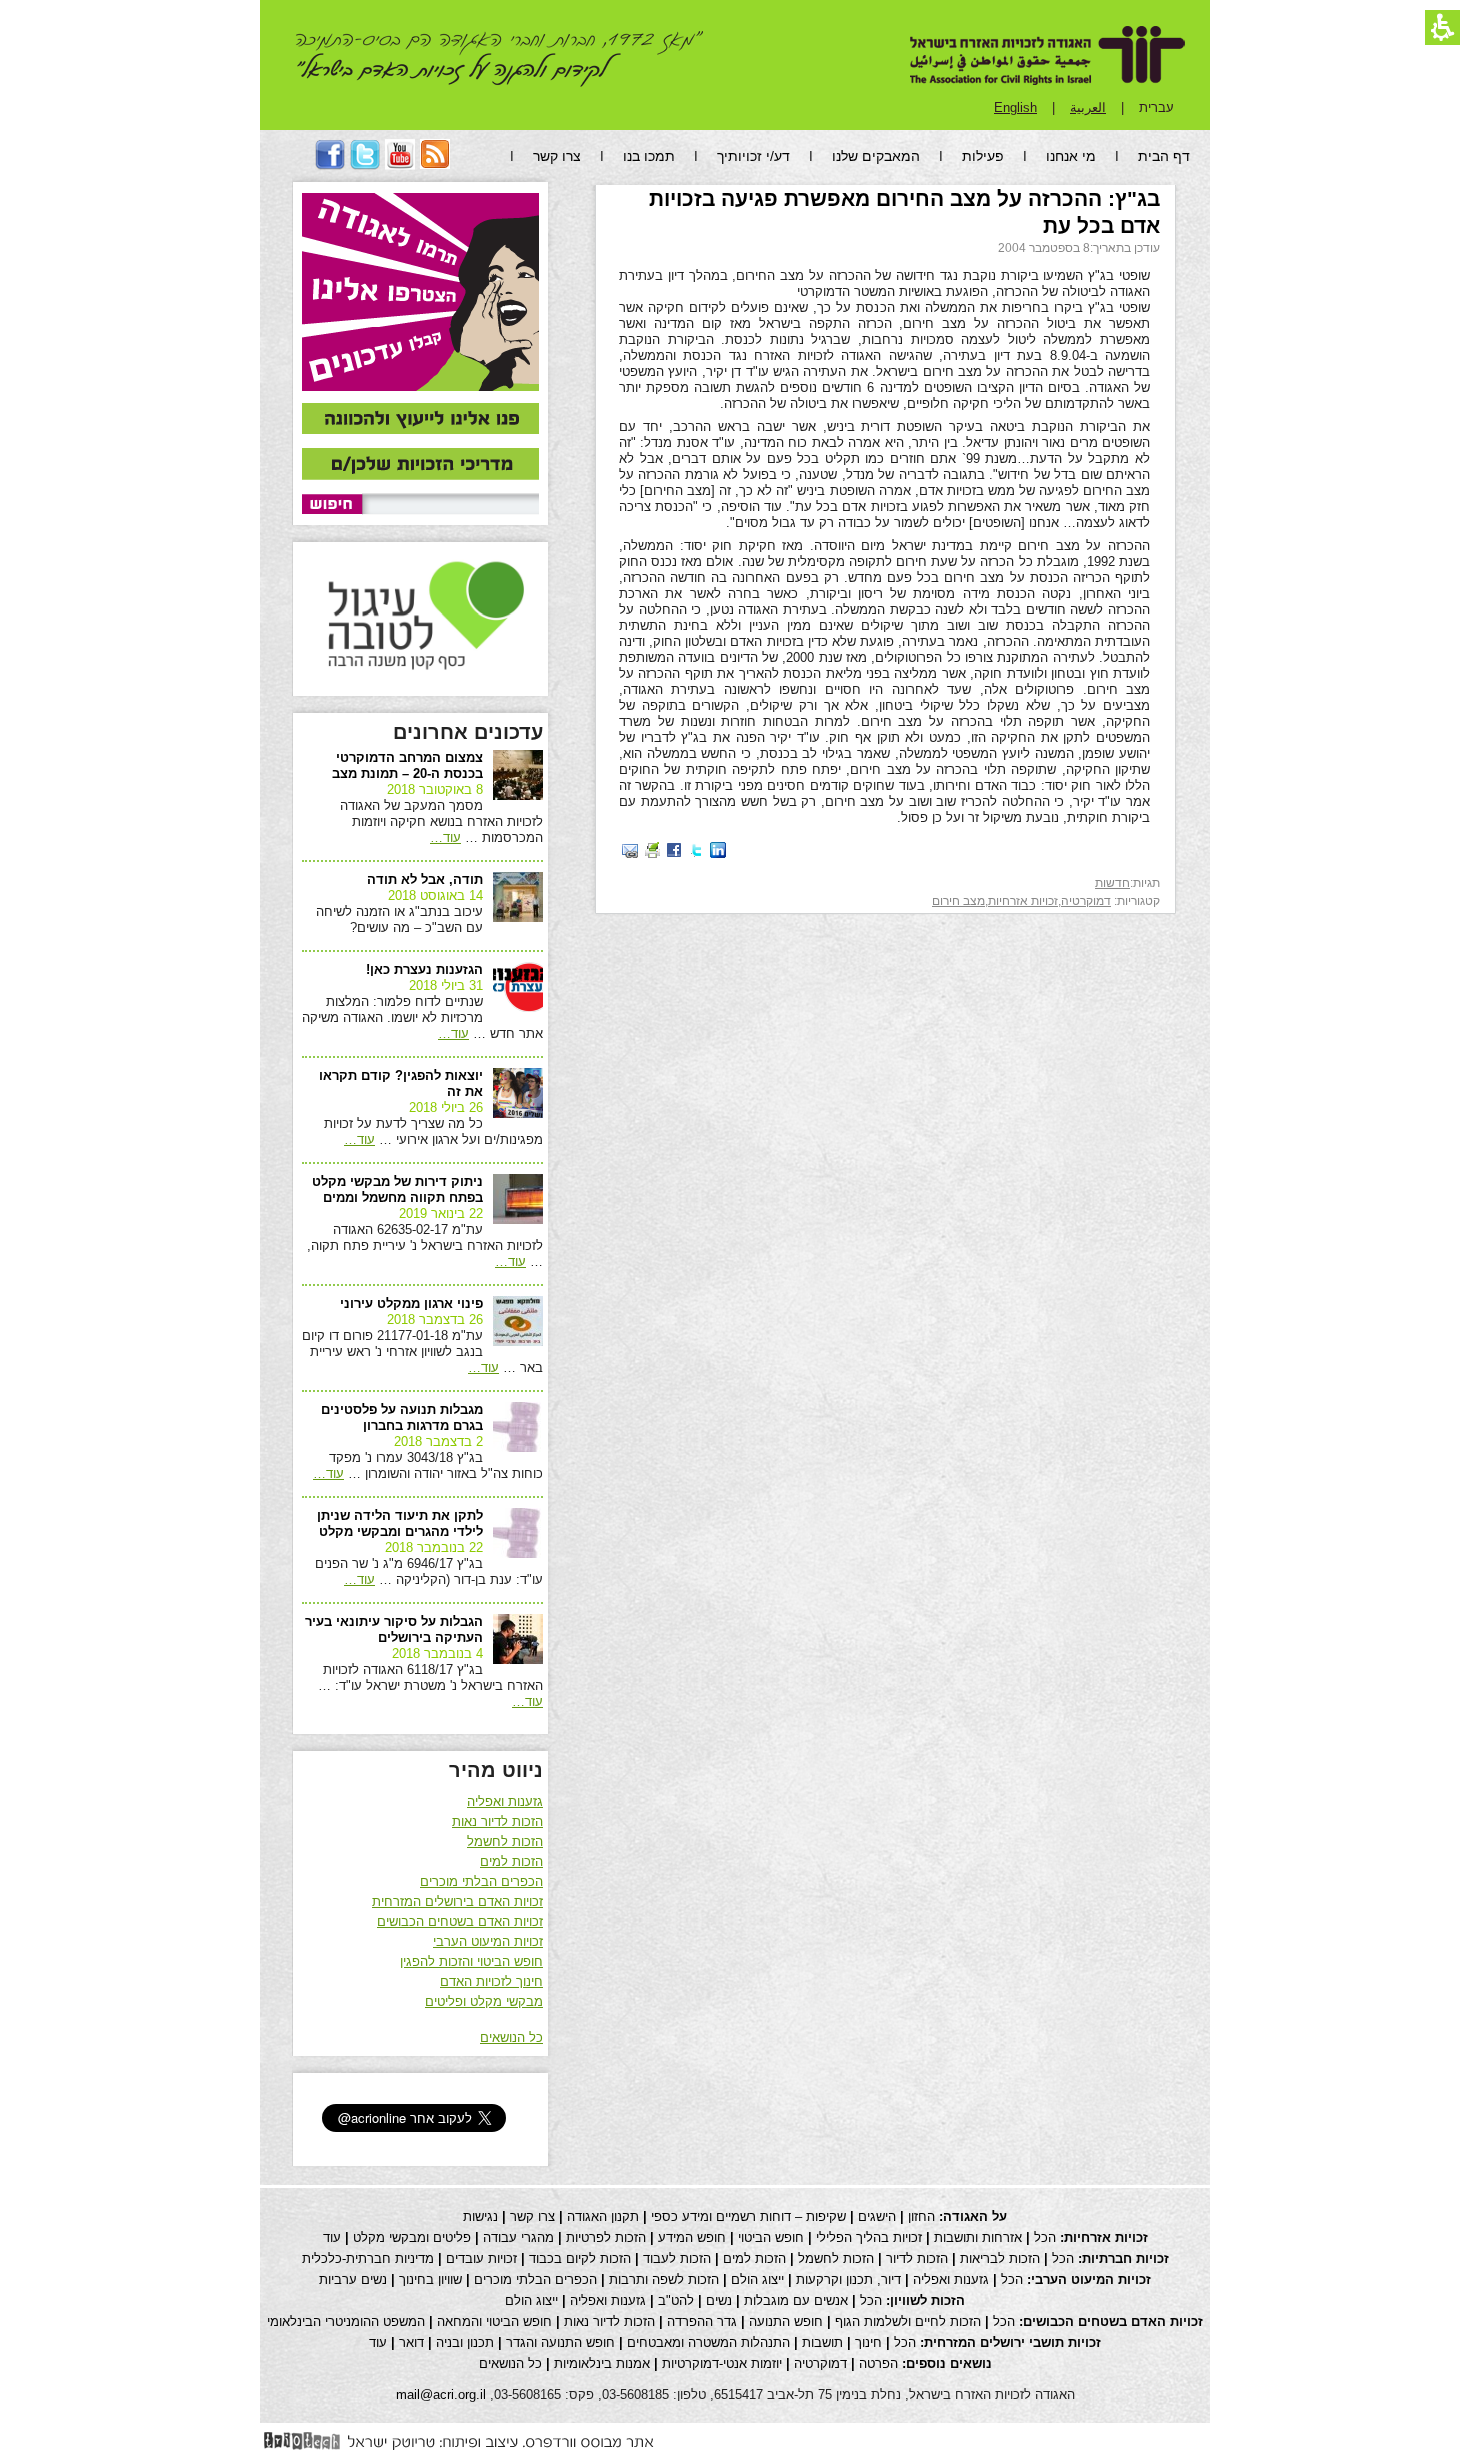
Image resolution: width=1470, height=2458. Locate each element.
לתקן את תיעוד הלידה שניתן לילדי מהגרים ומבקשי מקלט (400, 1523)
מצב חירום (958, 901)
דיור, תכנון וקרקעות (848, 2279)
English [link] (1015, 107)
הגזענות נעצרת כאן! (424, 969)
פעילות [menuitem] (983, 156)
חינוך (868, 2342)
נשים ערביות (353, 2279)
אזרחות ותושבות (978, 2237)
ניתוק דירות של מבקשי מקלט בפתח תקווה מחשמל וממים (397, 1189)
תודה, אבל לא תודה (425, 879)
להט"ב (676, 2300)
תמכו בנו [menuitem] (649, 156)
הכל (1045, 2237)
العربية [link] (1088, 107)
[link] (420, 419)
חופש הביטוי (771, 2237)
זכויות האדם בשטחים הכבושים (460, 1921)
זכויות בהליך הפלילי (869, 2237)
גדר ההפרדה (702, 2321)
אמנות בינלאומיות (602, 2363)
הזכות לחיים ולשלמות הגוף (908, 2321)
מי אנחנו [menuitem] (1071, 156)
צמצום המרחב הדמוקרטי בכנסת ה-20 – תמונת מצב (407, 765)
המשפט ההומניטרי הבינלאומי (346, 2321)
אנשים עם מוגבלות (796, 2300)
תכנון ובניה (465, 2342)
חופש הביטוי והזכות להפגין (471, 1961)
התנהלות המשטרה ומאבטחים (708, 2342)
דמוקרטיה (1086, 901)
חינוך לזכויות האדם (491, 1981)
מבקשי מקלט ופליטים (484, 2001)
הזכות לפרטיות (606, 2237)
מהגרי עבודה (518, 2237)
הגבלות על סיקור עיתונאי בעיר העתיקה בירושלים (394, 1629)
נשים (719, 2300)
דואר (411, 2342)
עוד (445, 837)
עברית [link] (1156, 107)
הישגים (877, 2216)
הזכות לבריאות (1000, 2258)
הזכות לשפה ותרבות (664, 2279)
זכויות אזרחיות (1023, 901)
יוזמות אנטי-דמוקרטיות (722, 2363)
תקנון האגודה (603, 2216)
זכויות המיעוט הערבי (488, 1941)
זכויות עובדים (481, 2258)
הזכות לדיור (917, 2258)
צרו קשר (532, 2216)
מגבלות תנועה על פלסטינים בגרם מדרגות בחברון (402, 1417)
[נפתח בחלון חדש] (718, 850)
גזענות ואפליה (505, 1801)
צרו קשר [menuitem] (557, 156)
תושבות (822, 2342)
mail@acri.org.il (441, 2394)
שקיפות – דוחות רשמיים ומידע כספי (748, 2216)
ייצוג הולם (757, 2279)
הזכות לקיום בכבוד (580, 2258)
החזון (921, 2216)
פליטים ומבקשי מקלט (412, 2237)
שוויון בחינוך (430, 2279)
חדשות (1112, 883)
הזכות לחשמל (505, 1841)
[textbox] (450, 504)
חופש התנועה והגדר (560, 2342)
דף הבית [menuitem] (1164, 156)
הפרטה (878, 2363)
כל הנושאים (511, 2037)
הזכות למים (511, 1861)
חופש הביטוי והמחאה (494, 2321)
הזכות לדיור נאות (497, 1821)
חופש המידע (692, 2237)
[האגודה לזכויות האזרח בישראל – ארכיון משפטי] (1047, 55)
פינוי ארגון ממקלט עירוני (411, 1303)
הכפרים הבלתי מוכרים (481, 1881)
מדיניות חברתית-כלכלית (368, 2258)
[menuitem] (435, 164)
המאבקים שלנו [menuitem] (876, 156)
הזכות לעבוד (677, 2258)
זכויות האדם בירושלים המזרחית (457, 1901)
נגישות (480, 2216)
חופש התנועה (786, 2321)
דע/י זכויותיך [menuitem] (753, 156)
